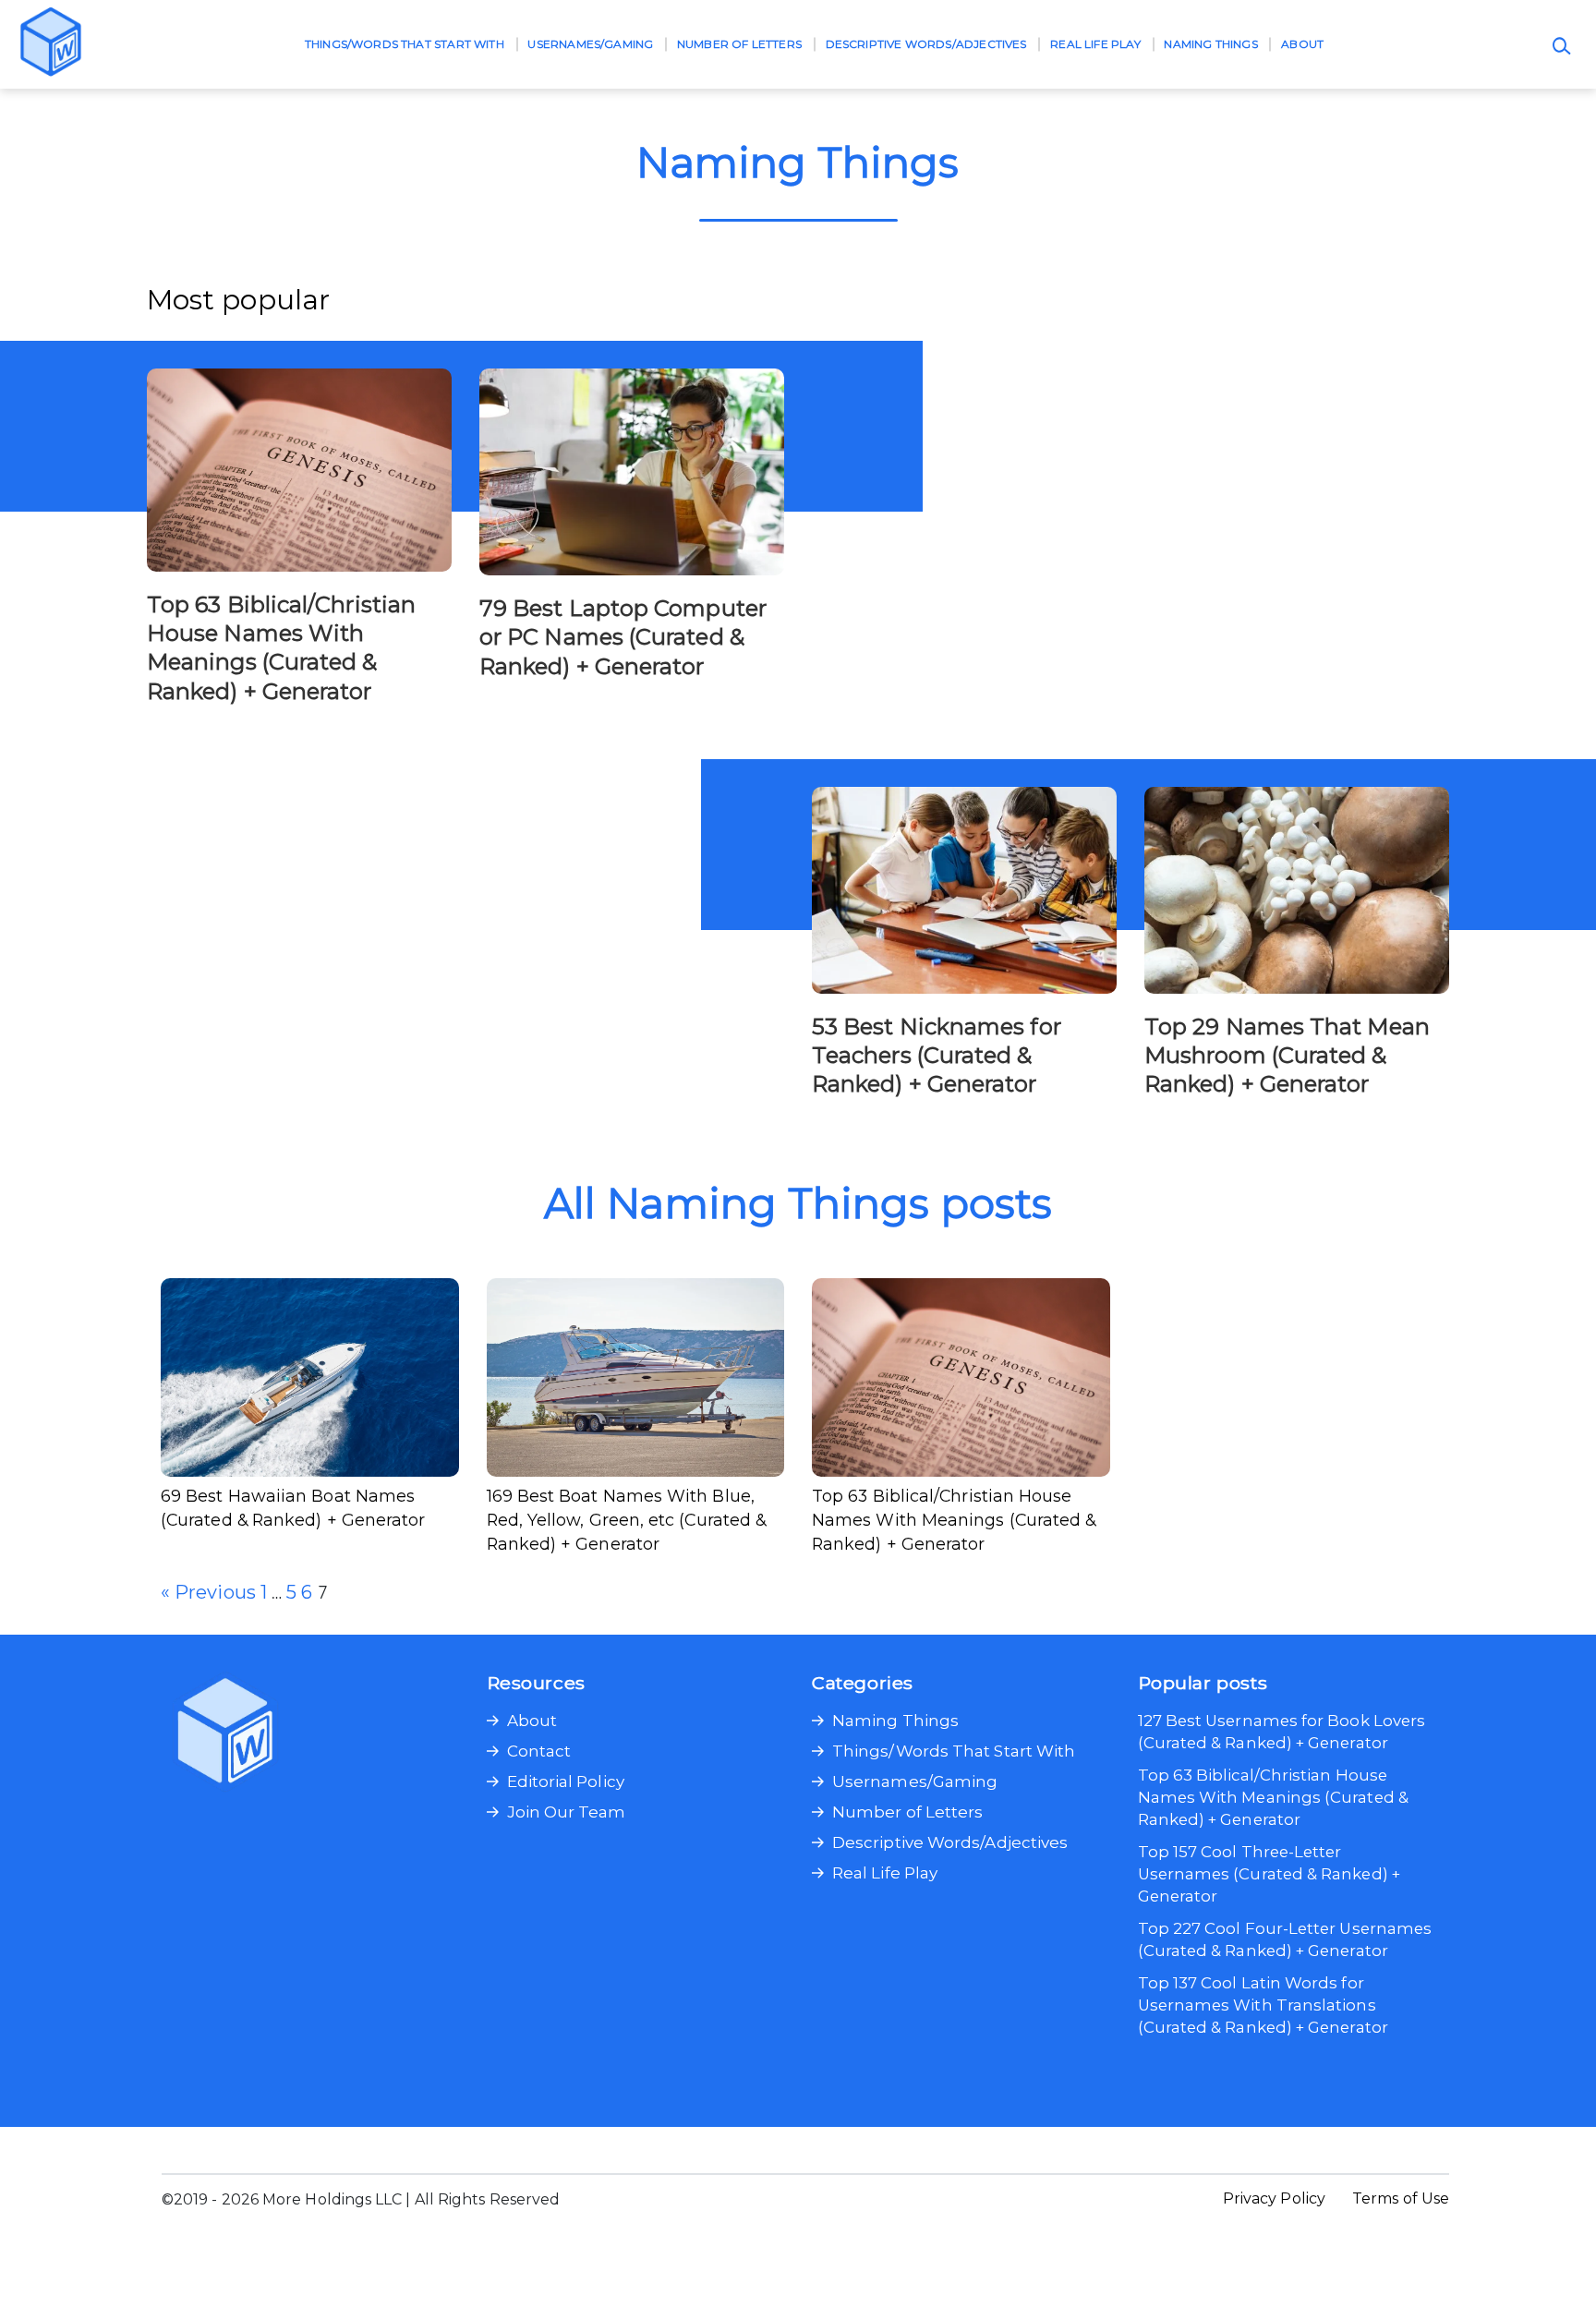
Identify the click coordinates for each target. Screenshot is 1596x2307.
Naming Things (1210, 44)
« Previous (208, 1592)
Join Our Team (567, 1812)
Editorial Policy (566, 1782)
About (1302, 44)
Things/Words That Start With (405, 44)
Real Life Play (1095, 44)
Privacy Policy (1274, 2198)
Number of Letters (739, 44)
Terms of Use (1401, 2198)
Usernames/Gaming (590, 44)
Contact (539, 1751)
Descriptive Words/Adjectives (926, 44)
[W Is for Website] (51, 44)
